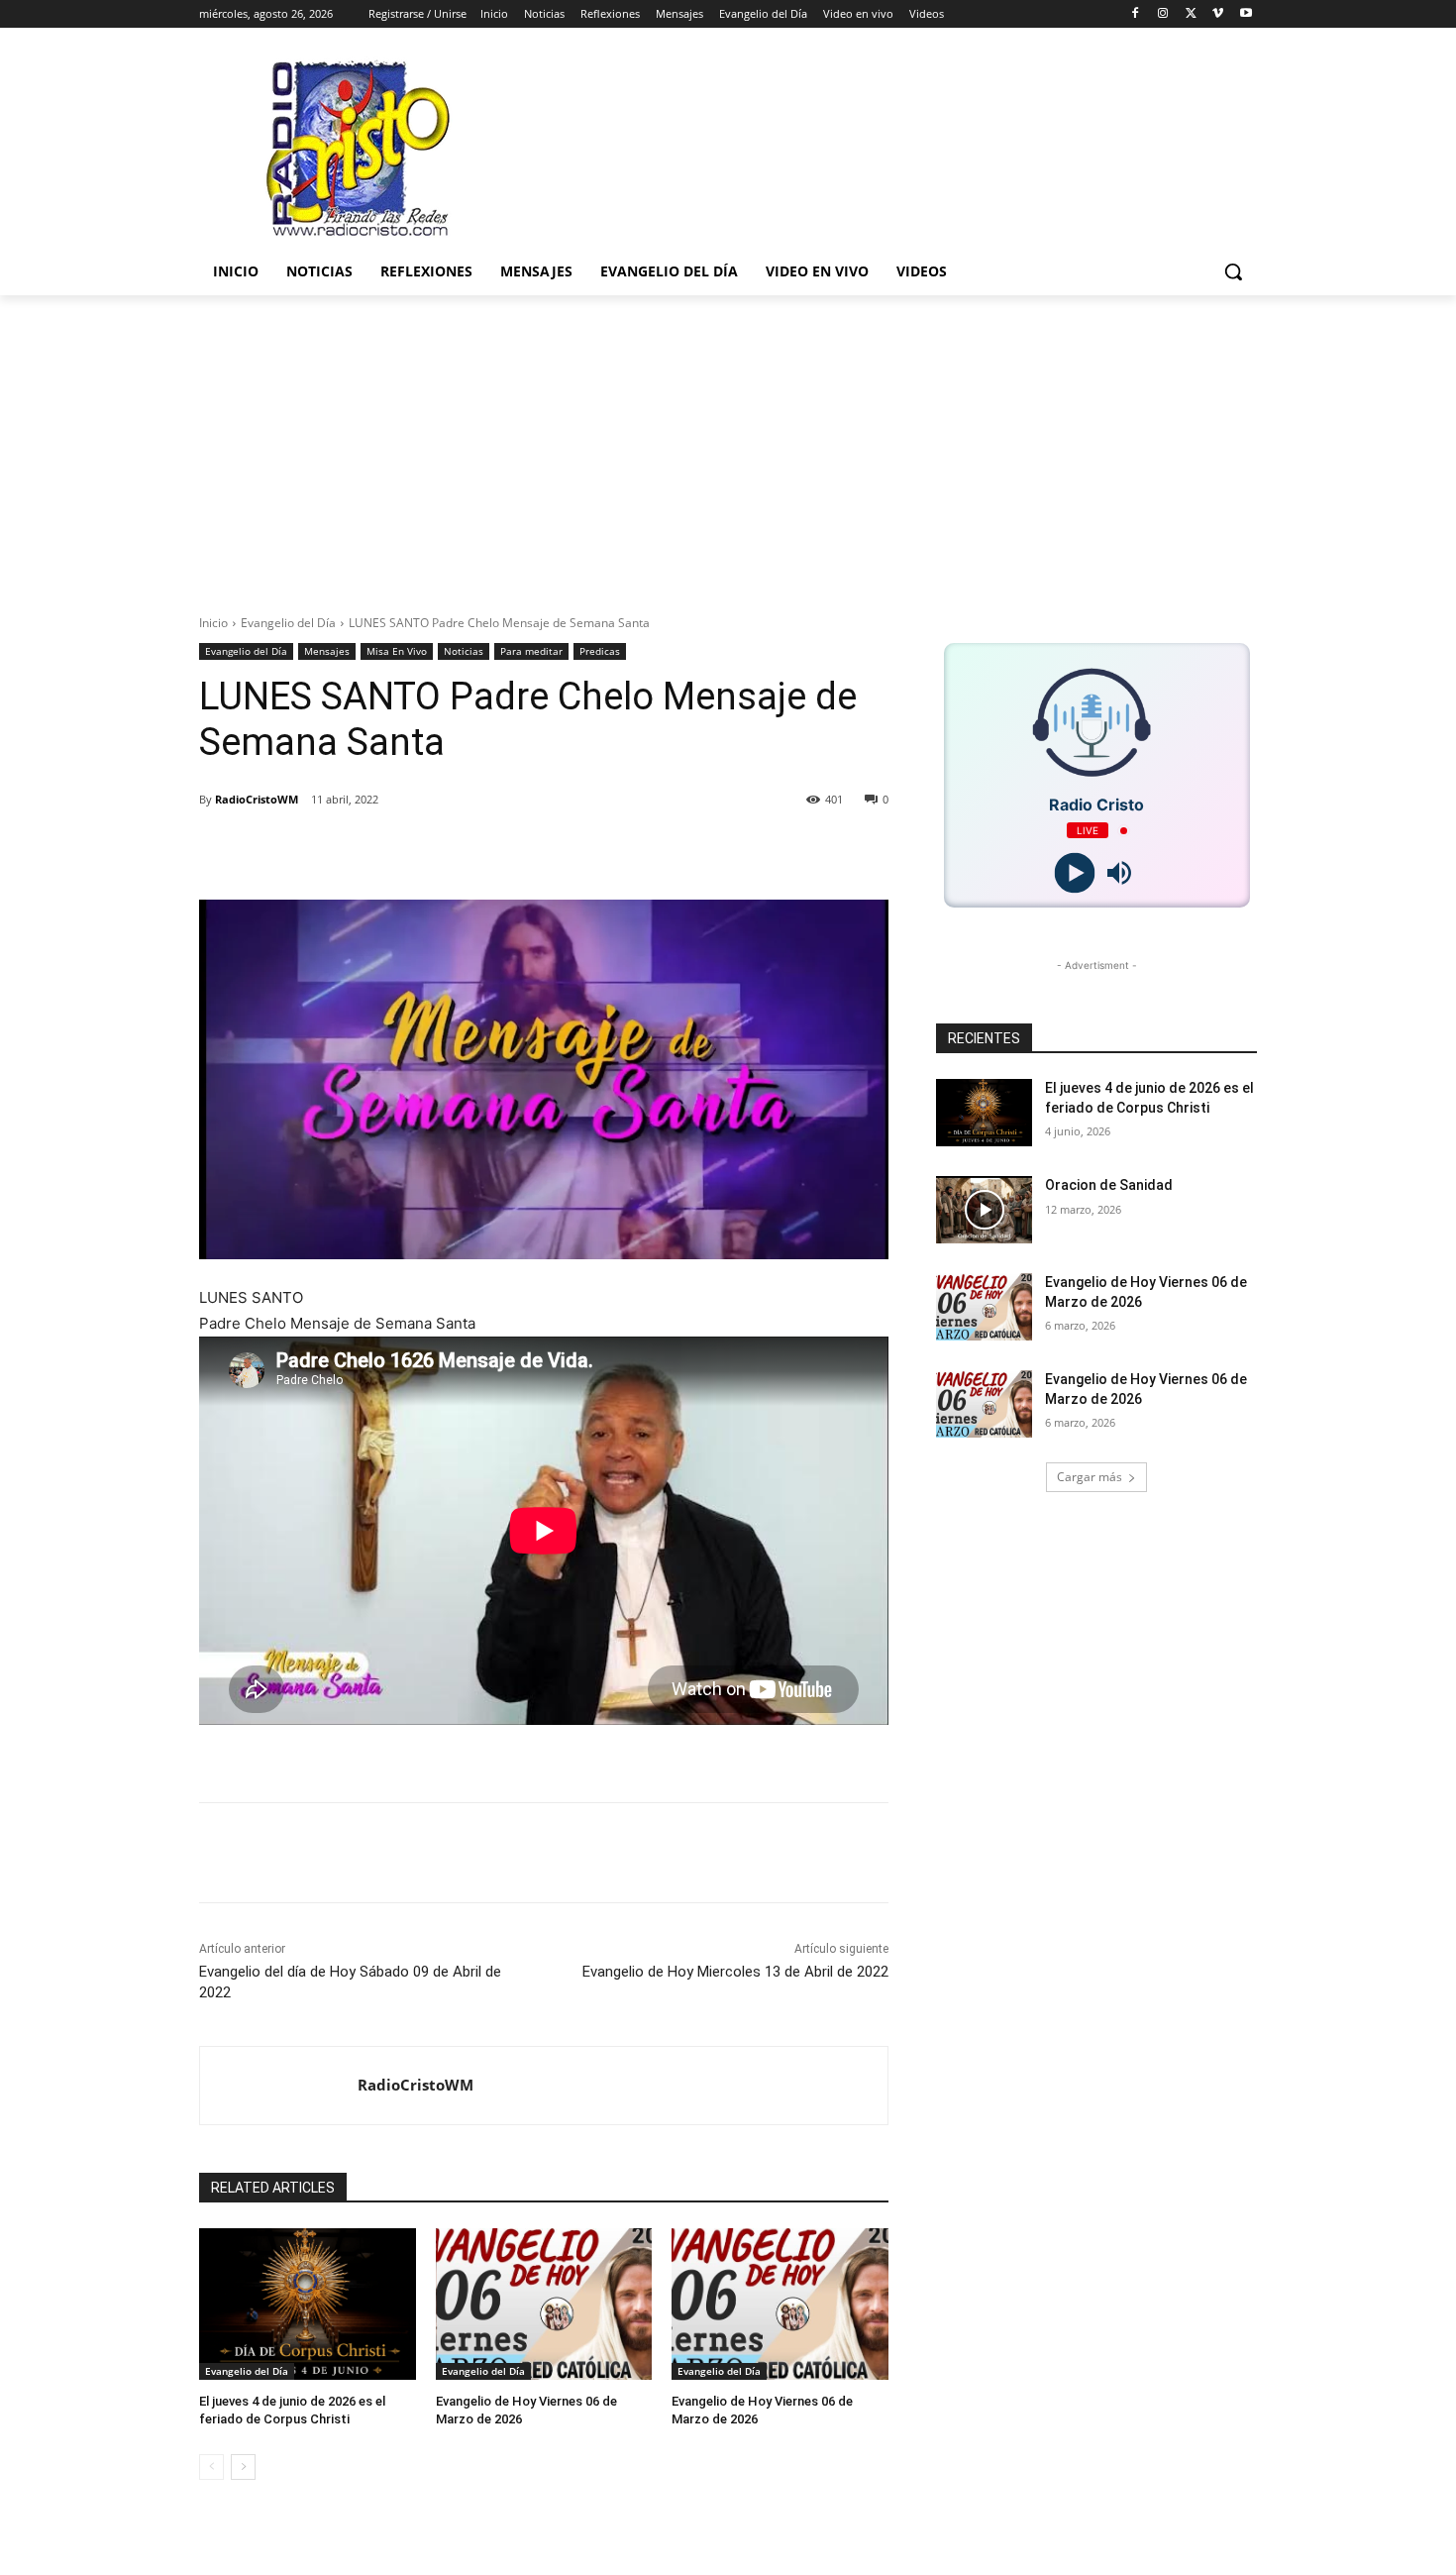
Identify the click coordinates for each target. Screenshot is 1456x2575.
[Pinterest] (451, 850)
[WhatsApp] (496, 850)
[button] (1233, 271)
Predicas (600, 651)
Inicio (213, 623)
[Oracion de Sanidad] (984, 1210)
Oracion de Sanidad (1109, 1185)
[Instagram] (1163, 14)
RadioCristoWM (257, 799)
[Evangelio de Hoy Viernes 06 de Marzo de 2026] (544, 2304)
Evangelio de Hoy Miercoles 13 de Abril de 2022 (735, 1972)
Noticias (464, 651)
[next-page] (243, 2467)
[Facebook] (1136, 14)
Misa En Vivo (397, 651)
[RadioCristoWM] (279, 2086)
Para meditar (531, 651)
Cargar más (1090, 1477)
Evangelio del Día (288, 623)
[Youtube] (1246, 14)
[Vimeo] (1218, 14)
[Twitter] (1191, 14)
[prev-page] (211, 2467)
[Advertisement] (728, 444)
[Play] (1074, 873)
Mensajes (327, 651)
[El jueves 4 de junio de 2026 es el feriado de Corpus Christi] (308, 2304)
